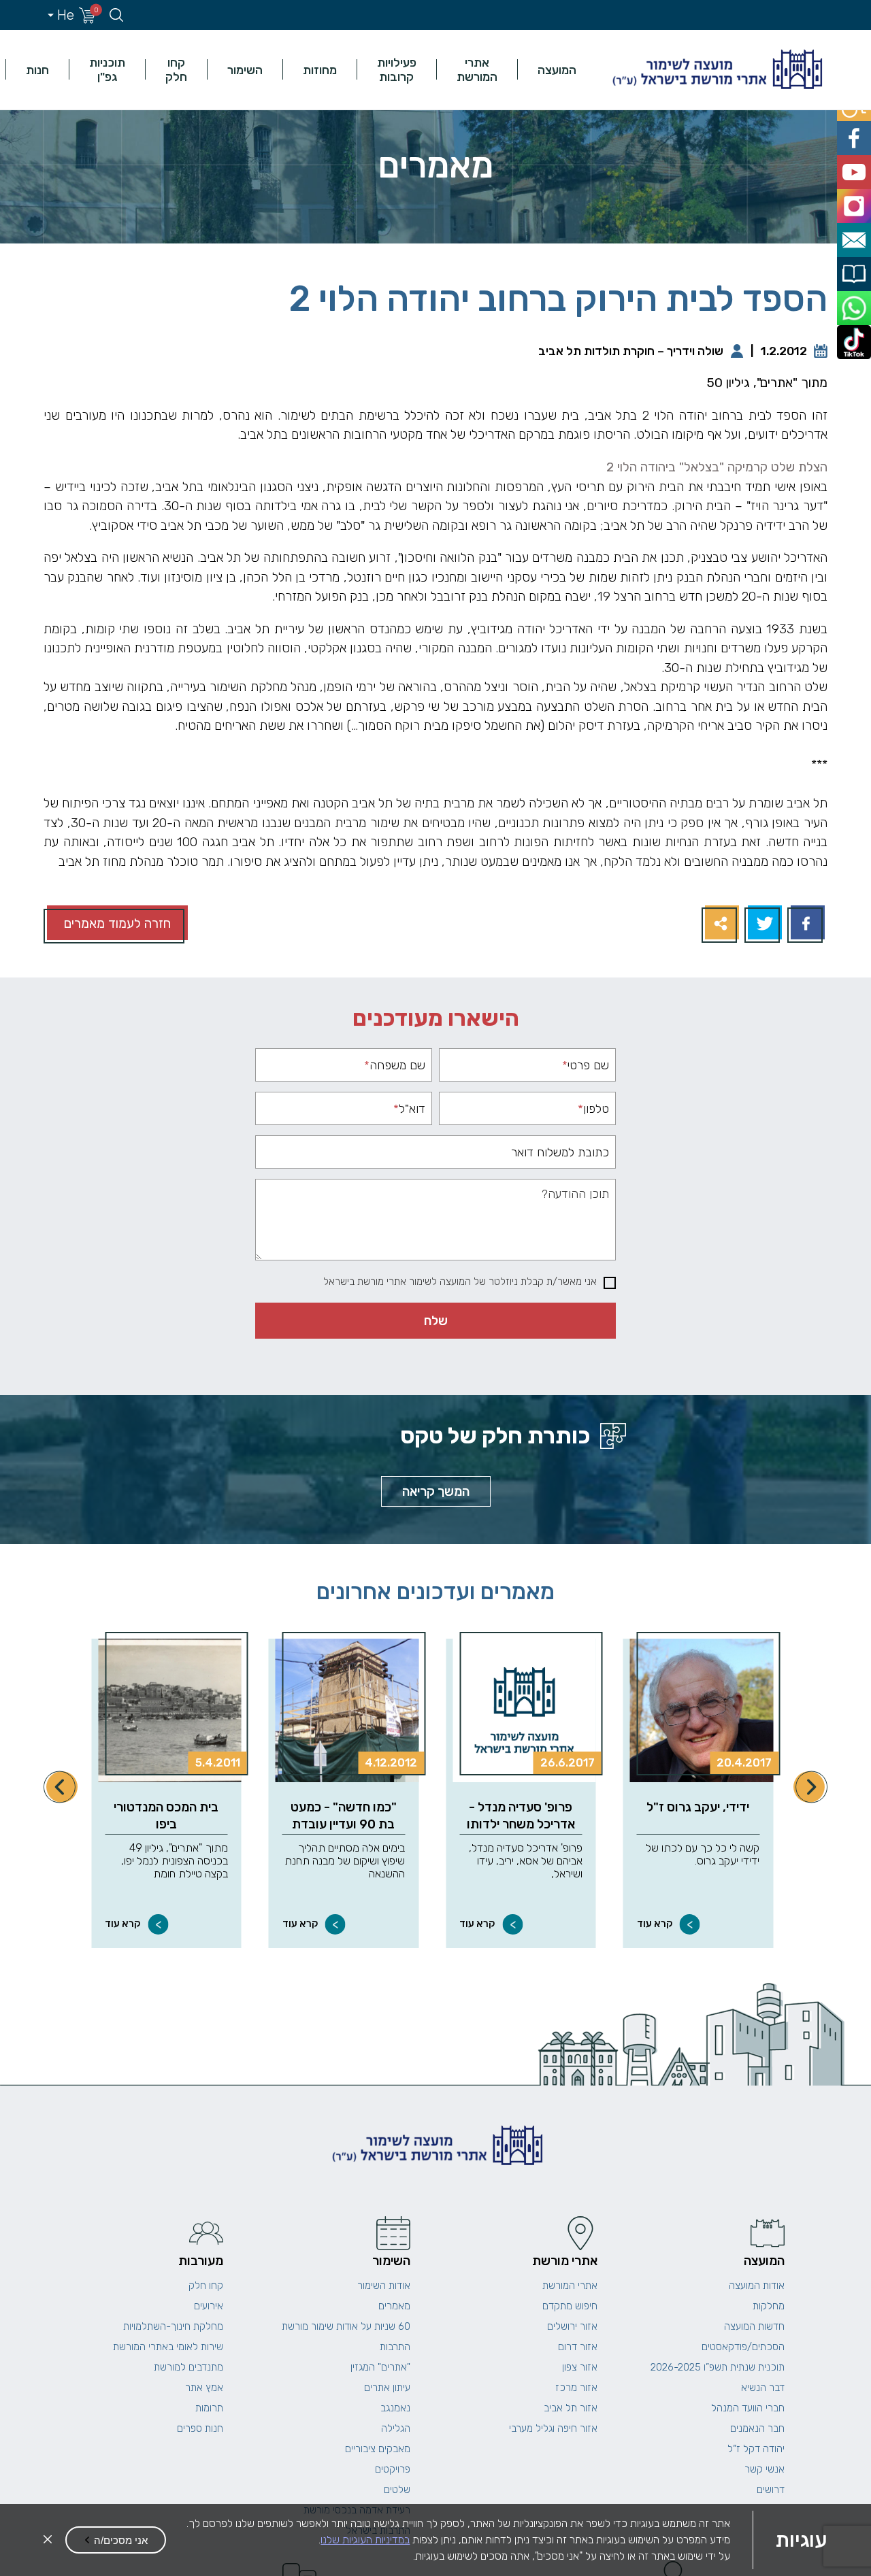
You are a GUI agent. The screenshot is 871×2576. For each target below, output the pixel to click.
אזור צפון (580, 2367)
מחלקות (769, 2306)
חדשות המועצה (754, 2326)
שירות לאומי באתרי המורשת (168, 2347)
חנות (37, 70)
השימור (245, 70)
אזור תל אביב (571, 2408)
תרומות (209, 2408)
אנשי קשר (765, 2469)
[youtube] (856, 164)
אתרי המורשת (477, 69)
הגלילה (396, 2428)
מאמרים (394, 2306)
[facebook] (856, 133)
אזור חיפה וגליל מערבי (553, 2428)
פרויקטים (393, 2469)
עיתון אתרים (387, 2388)
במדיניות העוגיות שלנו (365, 2540)
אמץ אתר (204, 2388)
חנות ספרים (200, 2428)
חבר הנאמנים (757, 2428)
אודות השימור (384, 2286)
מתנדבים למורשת (188, 2367)
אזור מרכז (576, 2388)
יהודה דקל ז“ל (756, 2449)
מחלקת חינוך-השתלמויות (173, 2326)
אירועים (209, 2306)
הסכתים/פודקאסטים (743, 2347)
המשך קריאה (436, 1491)
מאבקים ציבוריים (378, 2449)
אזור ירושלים (572, 2326)
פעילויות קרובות (397, 69)
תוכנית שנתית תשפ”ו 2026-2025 (718, 2367)
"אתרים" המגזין (380, 2367)
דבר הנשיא (763, 2388)
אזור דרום (578, 2347)
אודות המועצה (757, 2286)
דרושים (771, 2490)
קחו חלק (176, 69)
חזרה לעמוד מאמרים (117, 923)
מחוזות (320, 70)
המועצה (557, 70)
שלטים (397, 2490)
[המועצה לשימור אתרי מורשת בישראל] (716, 70)
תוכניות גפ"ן (107, 69)
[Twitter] (763, 924)
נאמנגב (395, 2408)
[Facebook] (806, 924)
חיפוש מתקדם (570, 2306)
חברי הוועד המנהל (748, 2408)
